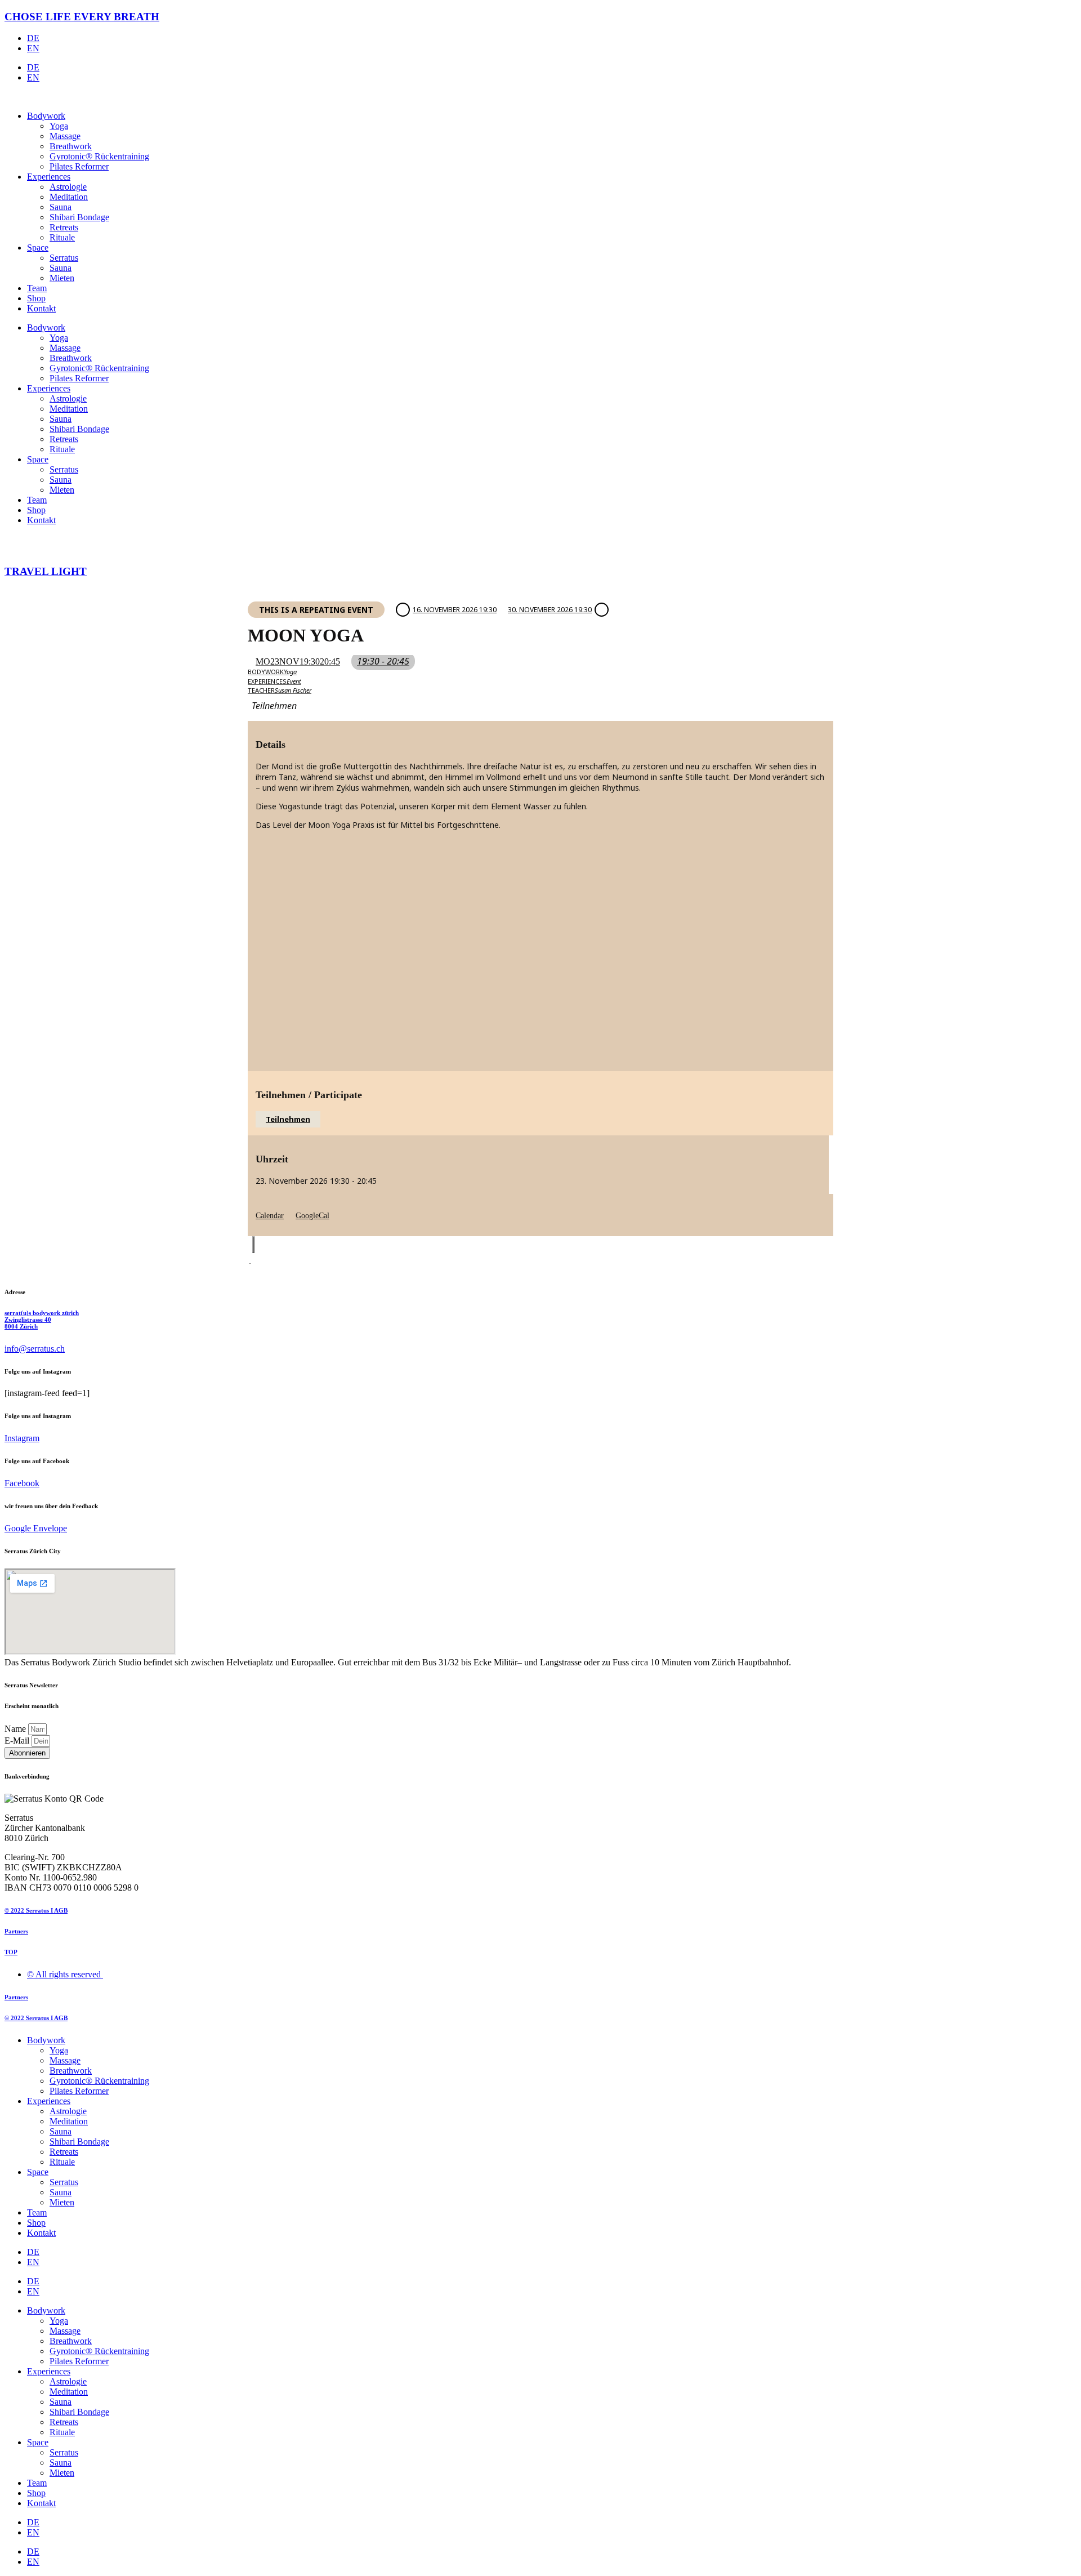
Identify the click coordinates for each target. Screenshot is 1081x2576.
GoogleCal (312, 1216)
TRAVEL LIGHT (46, 571)
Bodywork (46, 116)
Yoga (59, 126)
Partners (16, 1931)
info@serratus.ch (35, 1349)
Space (38, 248)
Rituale (62, 237)
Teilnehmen (288, 1119)
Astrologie (68, 187)
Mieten (62, 278)
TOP (11, 1952)
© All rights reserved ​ (65, 1974)
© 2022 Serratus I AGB (36, 1910)
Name (16, 1729)
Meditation (69, 197)
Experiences (49, 177)
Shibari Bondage (79, 217)
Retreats (64, 227)
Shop (36, 298)
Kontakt (41, 308)
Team (37, 288)
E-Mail (18, 1741)
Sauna (61, 207)
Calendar (270, 1216)
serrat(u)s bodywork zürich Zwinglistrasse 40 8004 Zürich (42, 1320)
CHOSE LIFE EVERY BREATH (82, 17)
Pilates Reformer (79, 166)
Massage (65, 136)
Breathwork (71, 146)
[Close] (253, 1245)
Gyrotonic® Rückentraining (99, 156)
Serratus (64, 258)
